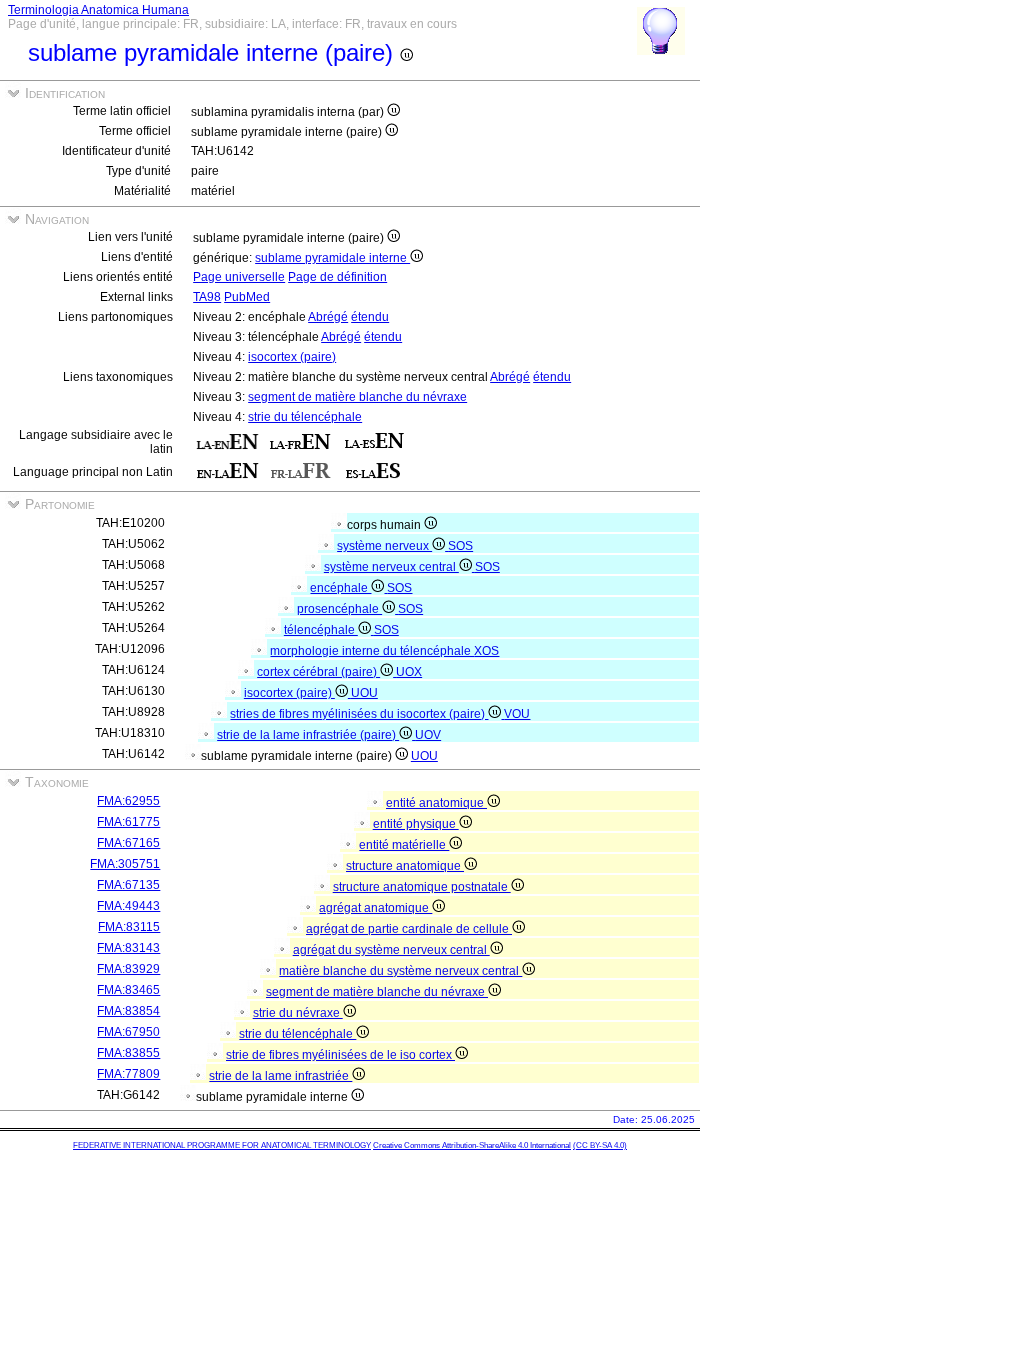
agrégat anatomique (375, 908)
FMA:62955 (128, 801)
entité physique (416, 824)
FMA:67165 (128, 843)
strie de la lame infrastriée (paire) (308, 735)
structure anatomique (405, 866)
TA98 (207, 297)
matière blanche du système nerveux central (400, 971)
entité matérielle (404, 845)
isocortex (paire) (292, 357)
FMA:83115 (129, 927)
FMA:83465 (128, 990)
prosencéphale (339, 609)
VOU (517, 714)
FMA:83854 (128, 1011)
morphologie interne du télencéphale (372, 651)
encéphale (340, 588)
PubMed (247, 297)
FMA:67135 (128, 885)
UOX (409, 672)
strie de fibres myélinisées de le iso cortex (340, 1055)
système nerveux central (391, 567)
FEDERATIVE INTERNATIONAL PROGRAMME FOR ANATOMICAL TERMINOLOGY (222, 1145)
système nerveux (384, 546)
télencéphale (321, 630)
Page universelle (239, 277)
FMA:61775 (128, 822)
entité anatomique (436, 803)
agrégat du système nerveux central (391, 950)
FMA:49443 (128, 906)
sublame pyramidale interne (332, 258)
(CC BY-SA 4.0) (600, 1145)
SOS (460, 546)
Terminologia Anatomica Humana (98, 10)
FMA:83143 (128, 948)
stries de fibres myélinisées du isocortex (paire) (359, 714)
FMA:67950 (128, 1032)
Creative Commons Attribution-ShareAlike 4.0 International (472, 1145)
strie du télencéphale (305, 417)
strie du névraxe (298, 1013)
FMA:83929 (128, 969)
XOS (486, 651)
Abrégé (328, 317)
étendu (370, 317)
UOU (364, 693)
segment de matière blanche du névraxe (357, 397)
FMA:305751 (125, 864)
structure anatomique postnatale (422, 887)
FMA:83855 (128, 1053)
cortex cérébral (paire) (318, 672)
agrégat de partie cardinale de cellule (409, 929)
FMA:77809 (128, 1074)
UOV (428, 735)
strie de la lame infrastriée (280, 1076)
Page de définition (337, 277)
